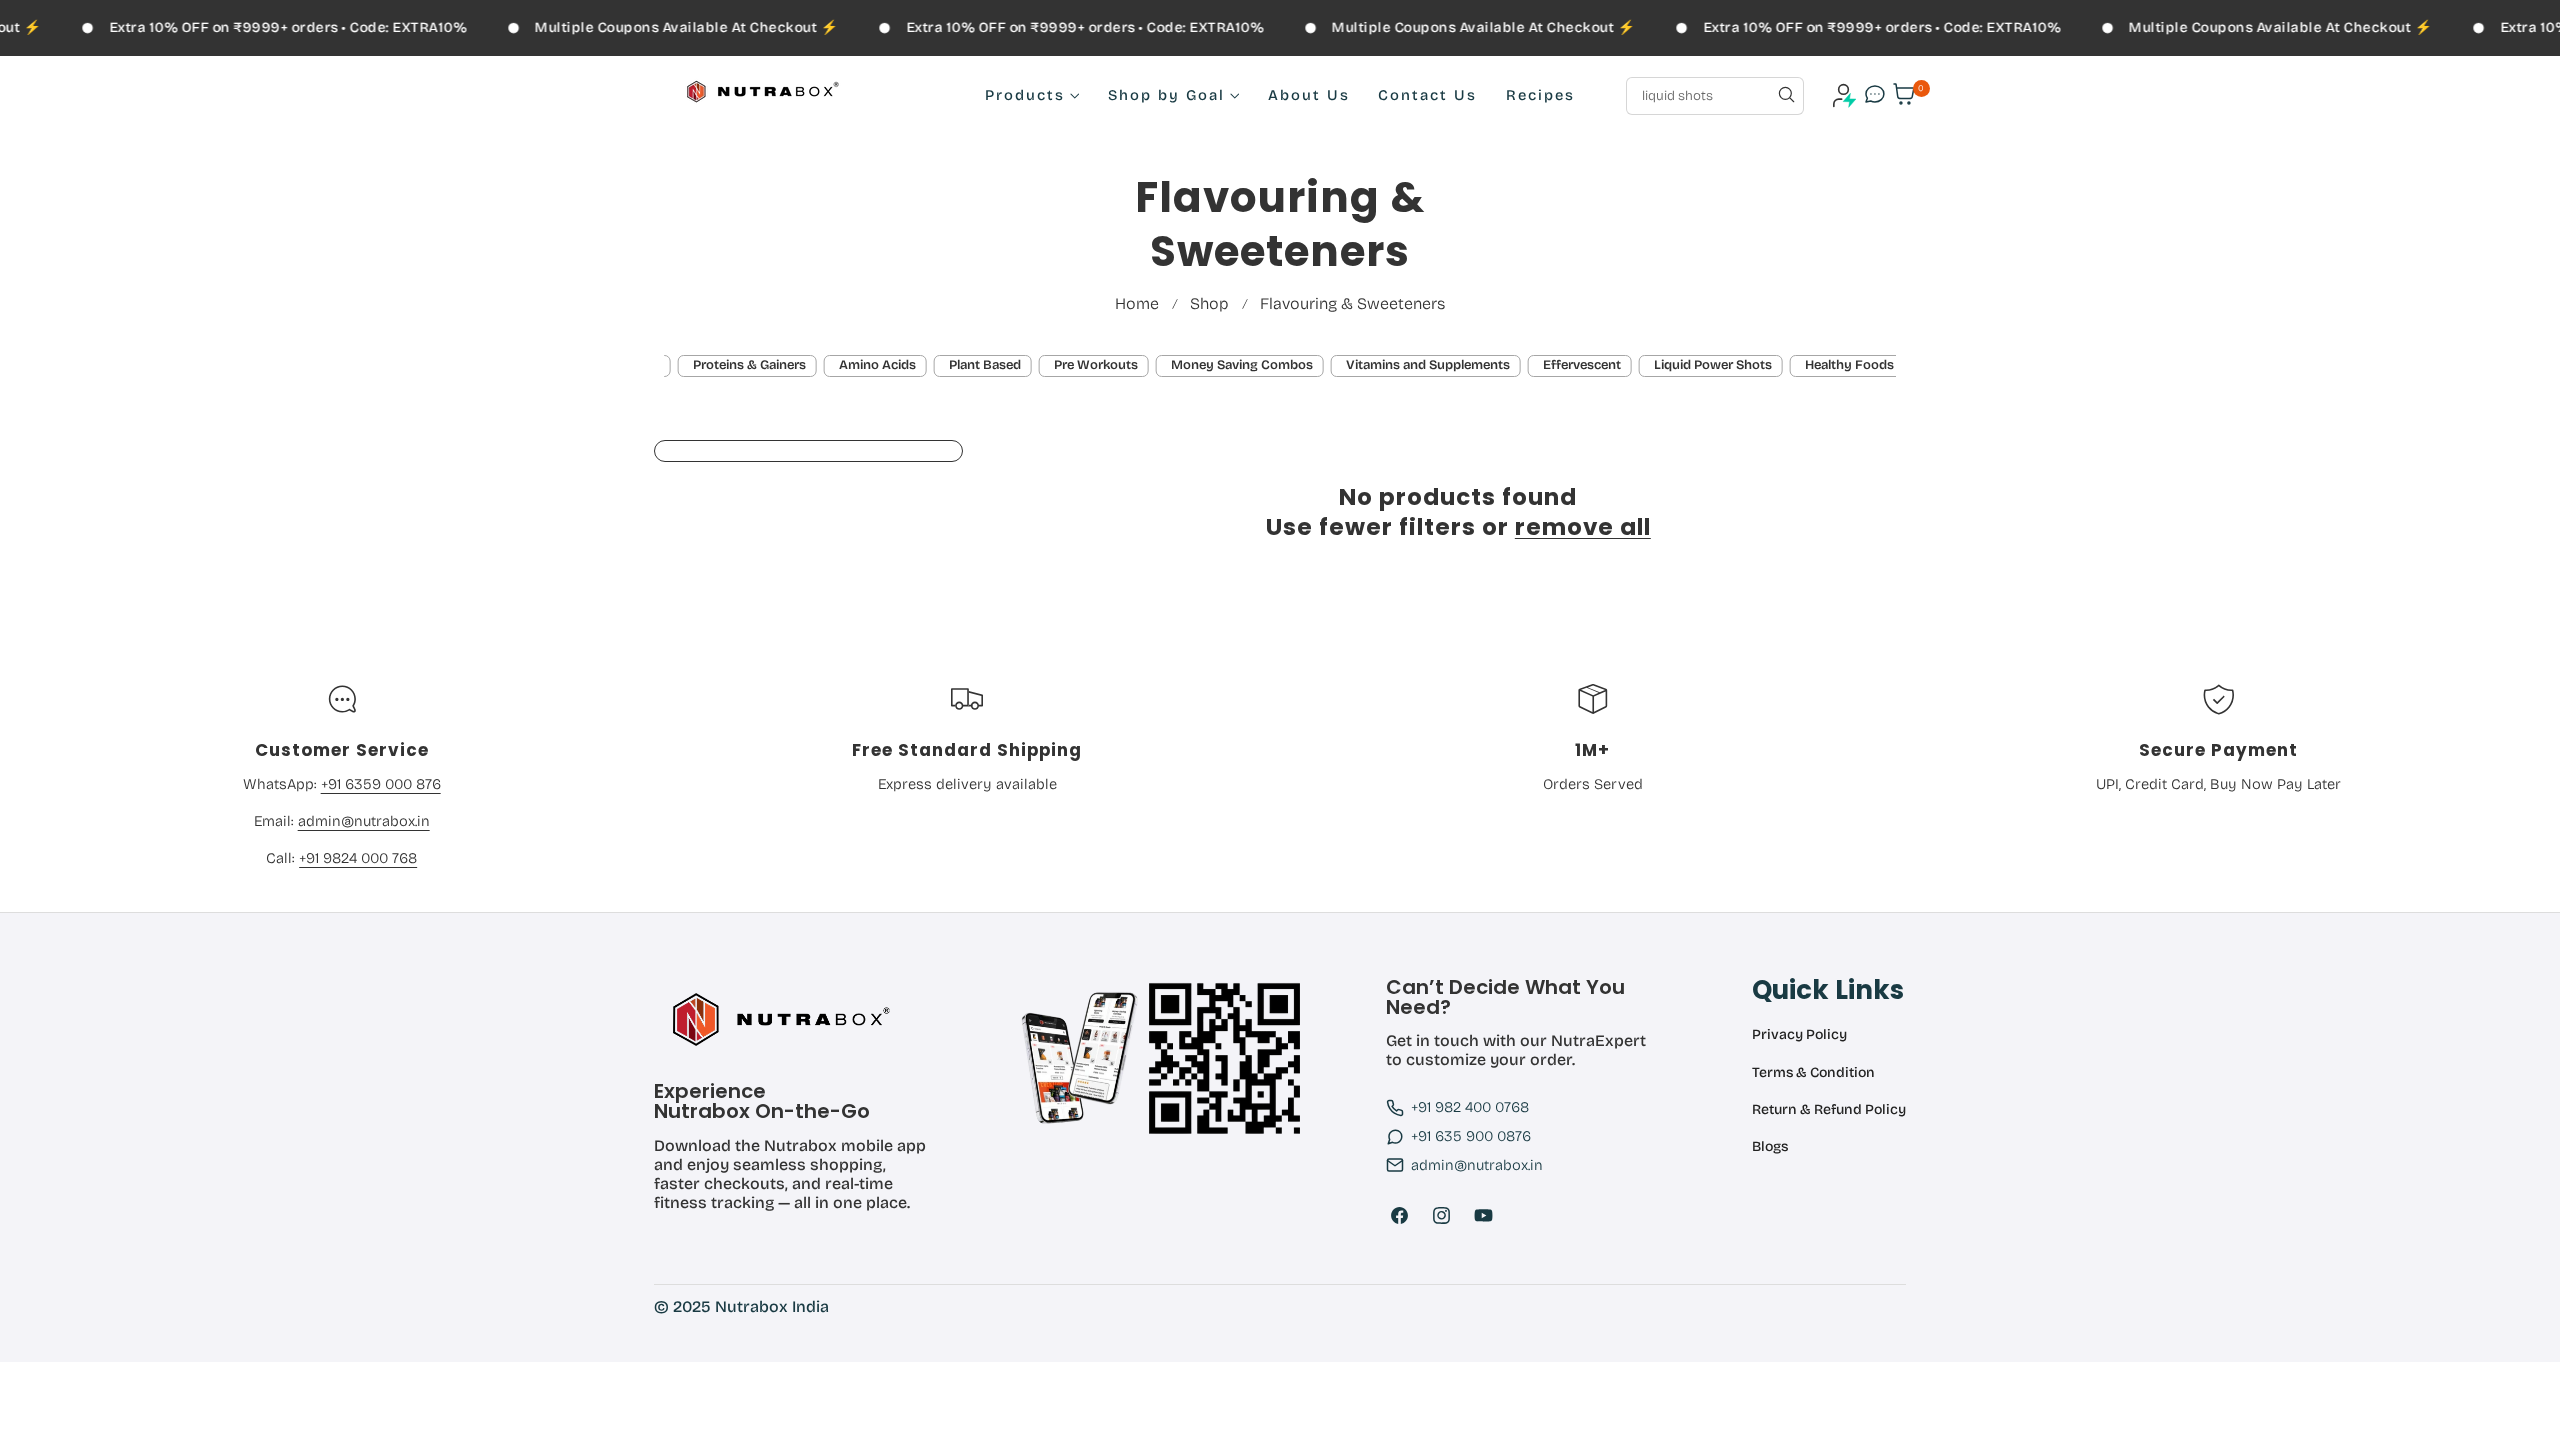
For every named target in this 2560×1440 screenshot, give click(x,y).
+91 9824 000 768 (358, 858)
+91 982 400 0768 (1470, 1107)
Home (1137, 303)
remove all (1583, 527)
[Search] (1786, 95)
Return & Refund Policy (1829, 1110)
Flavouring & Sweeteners (1352, 303)
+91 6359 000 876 (381, 784)
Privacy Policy (1799, 1035)
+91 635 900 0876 (1471, 1136)
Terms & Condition (1813, 1073)
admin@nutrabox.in (364, 821)
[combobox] (1715, 96)
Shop (1209, 303)
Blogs (1770, 1147)
